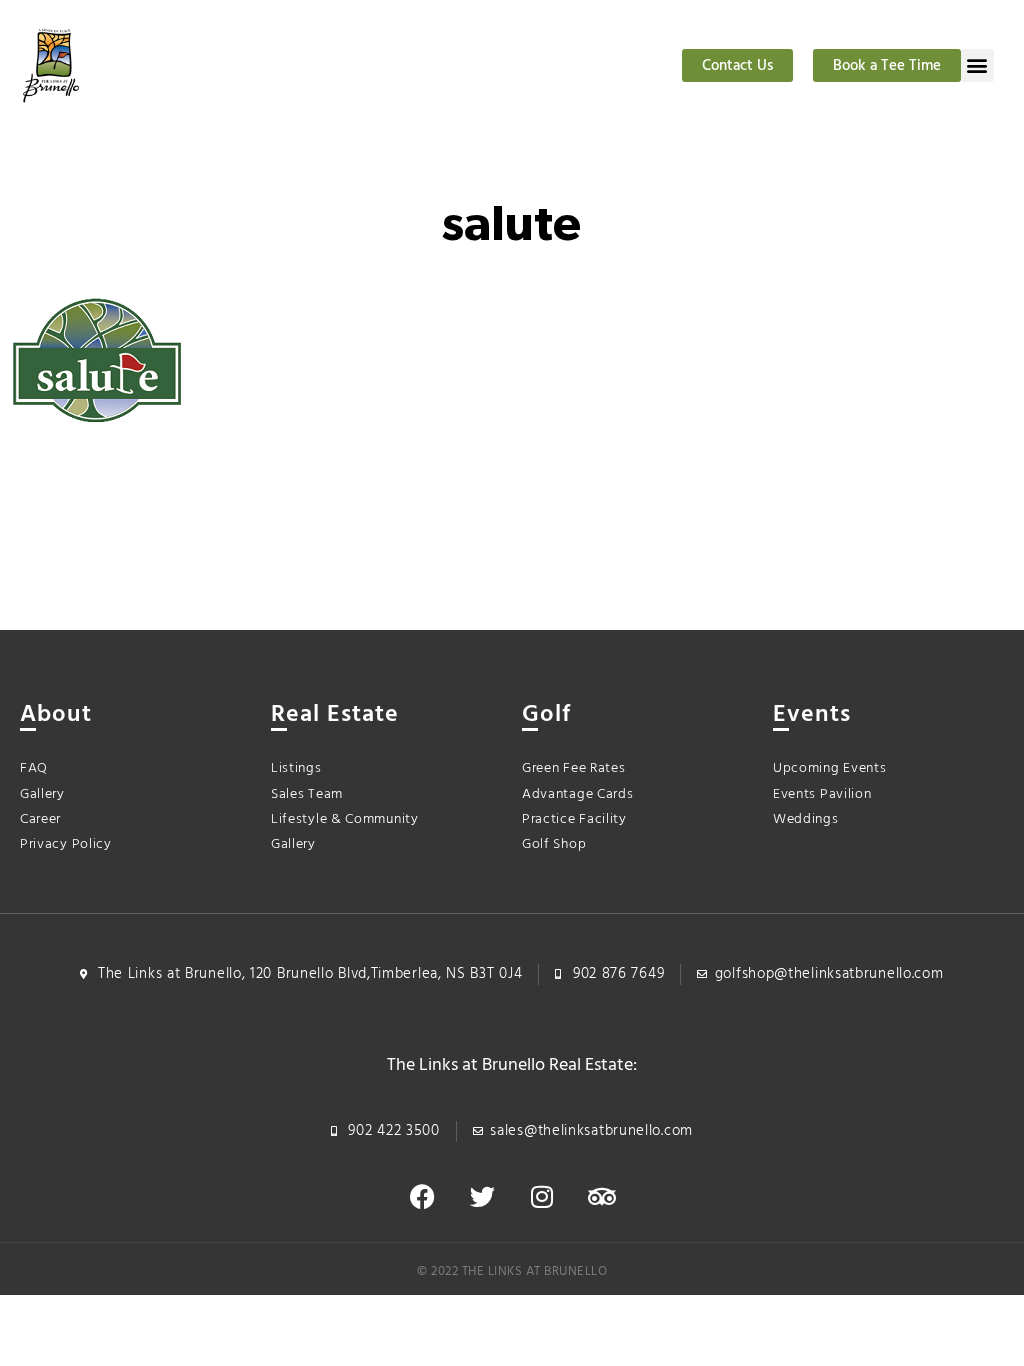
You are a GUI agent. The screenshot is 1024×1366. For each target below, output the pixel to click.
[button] (977, 65)
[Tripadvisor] (602, 1197)
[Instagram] (542, 1197)
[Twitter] (482, 1197)
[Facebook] (422, 1197)
